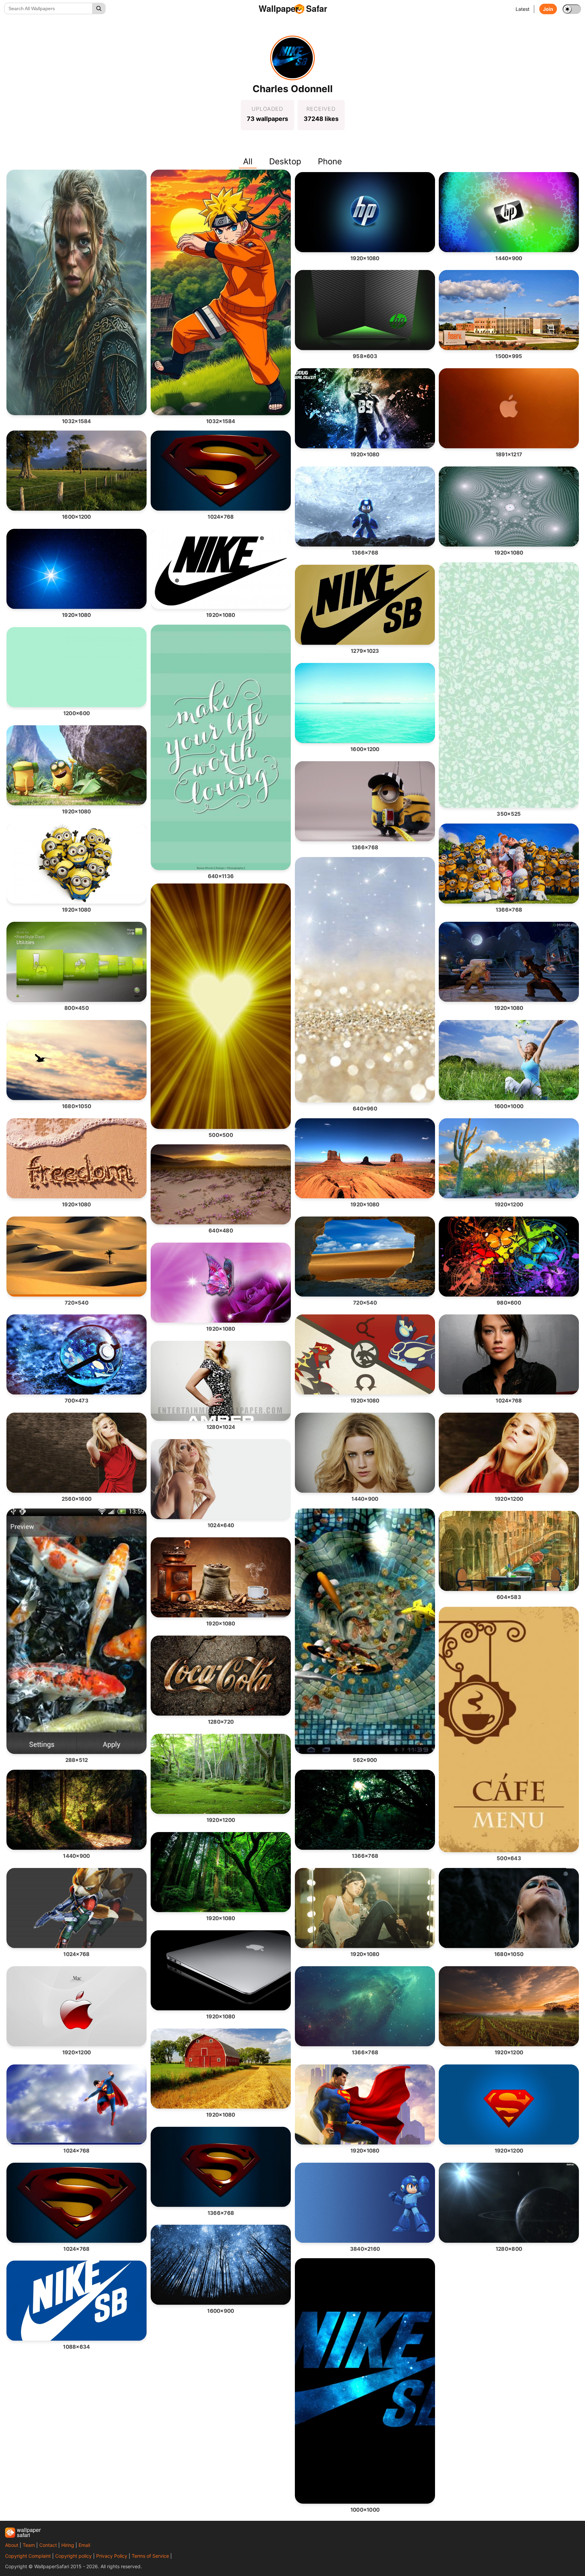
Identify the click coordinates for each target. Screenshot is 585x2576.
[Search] (99, 8)
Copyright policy (73, 2556)
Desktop (285, 161)
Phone (330, 161)
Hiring (68, 2545)
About (12, 2545)
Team (29, 2545)
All (248, 161)
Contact (48, 2545)
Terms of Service (150, 2556)
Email (84, 2545)
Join (548, 9)
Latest (523, 9)
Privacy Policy (112, 2556)
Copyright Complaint (28, 2556)
